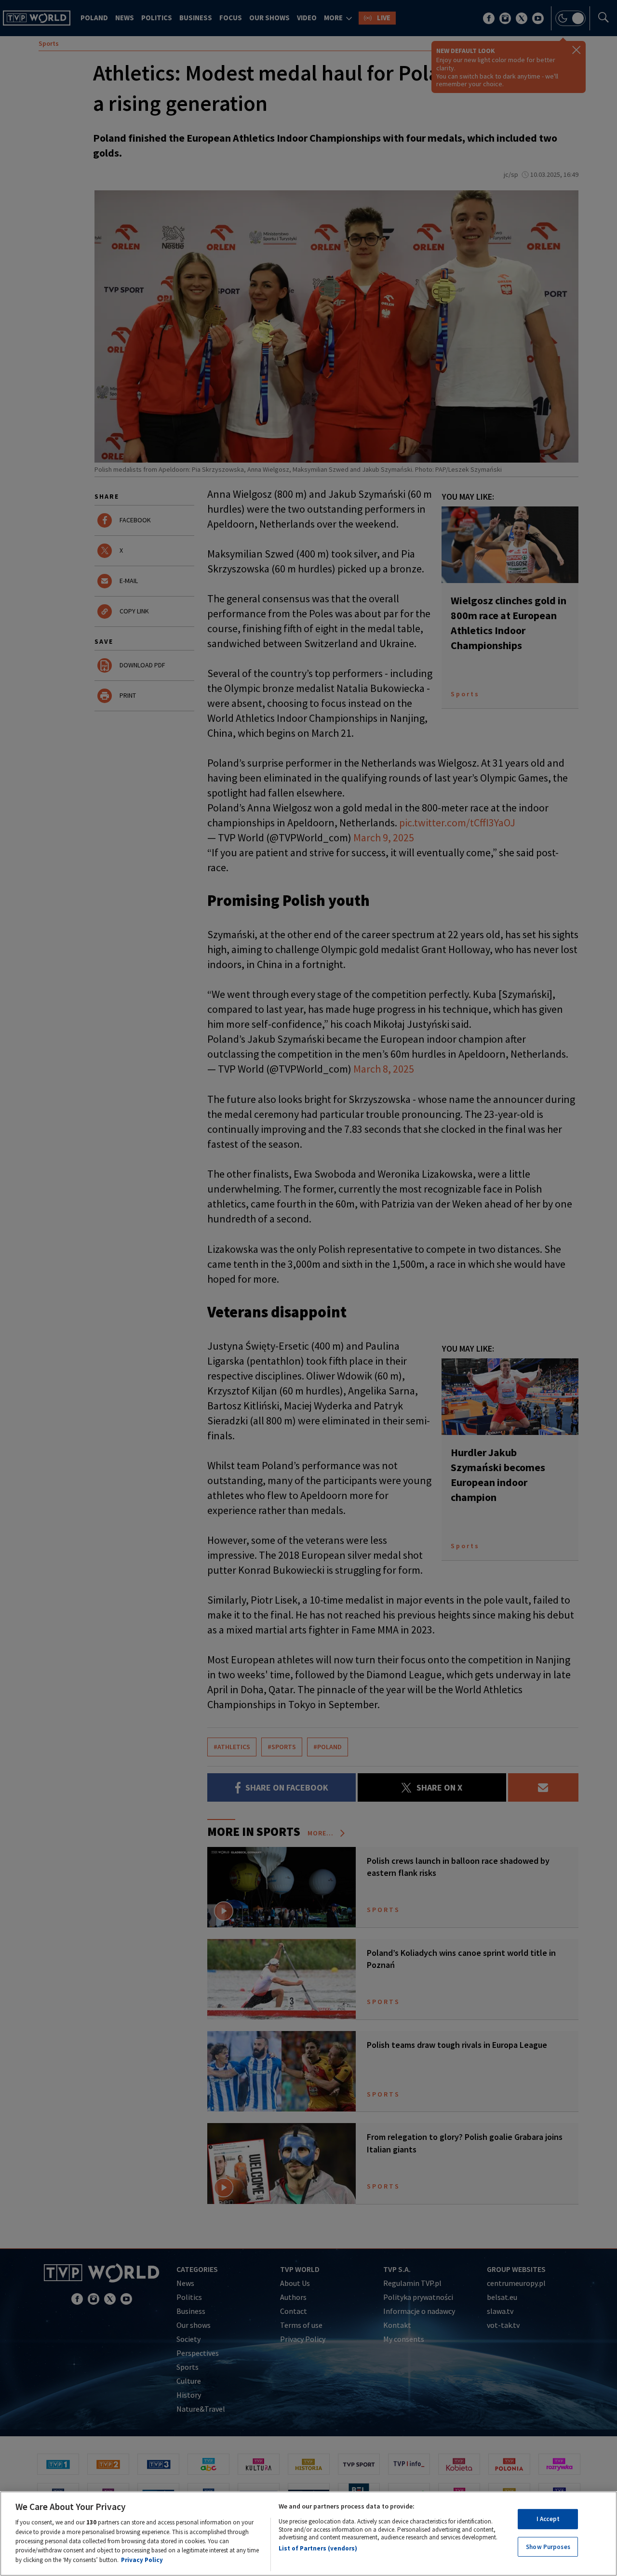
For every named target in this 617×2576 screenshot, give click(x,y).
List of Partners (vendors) (318, 2548)
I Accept (548, 2519)
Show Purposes (548, 2547)
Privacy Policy (142, 2560)
